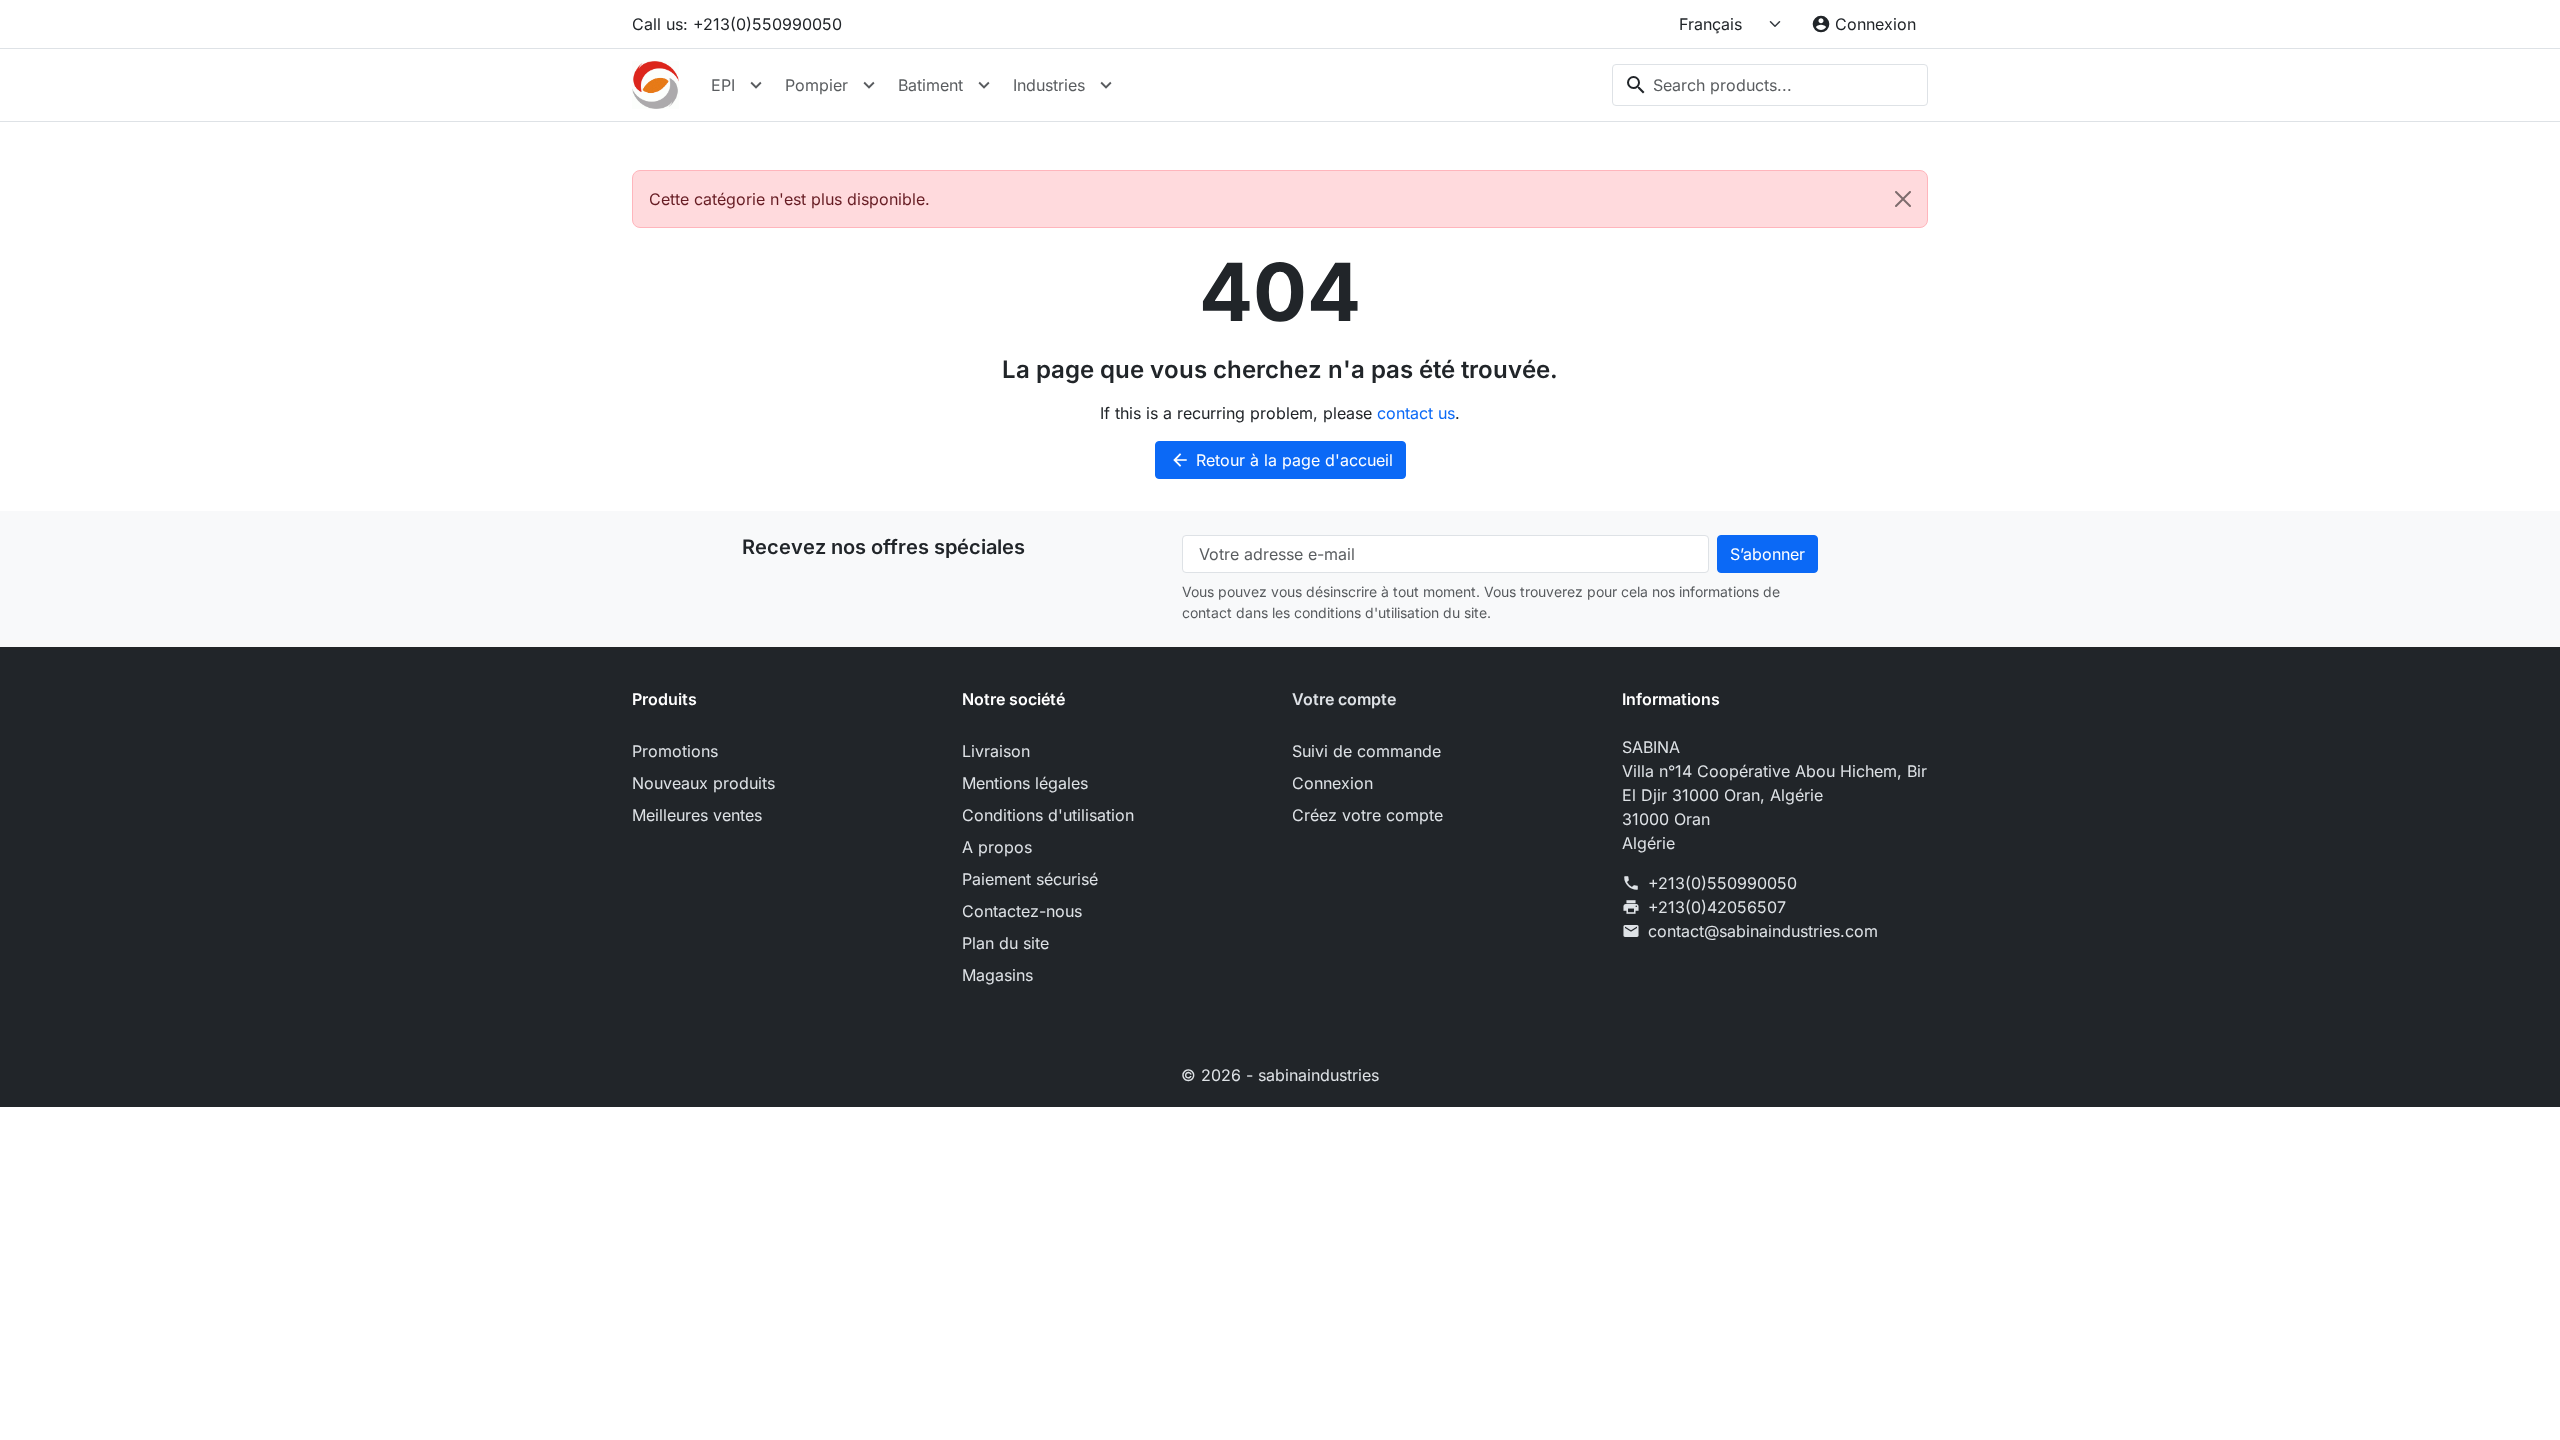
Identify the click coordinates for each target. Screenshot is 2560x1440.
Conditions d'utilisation (1048, 815)
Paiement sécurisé (1030, 879)
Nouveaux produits (703, 783)
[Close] (1903, 199)
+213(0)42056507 (1717, 907)
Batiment (930, 85)
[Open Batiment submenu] (984, 85)
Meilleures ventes (697, 815)
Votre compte (1344, 699)
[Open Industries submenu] (1106, 85)
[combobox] (1770, 85)
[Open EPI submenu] (756, 85)
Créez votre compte (1367, 815)
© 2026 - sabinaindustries (1280, 1075)
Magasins (997, 975)
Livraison (996, 751)
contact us (1416, 413)
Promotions (675, 751)
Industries (1049, 85)
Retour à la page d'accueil (1281, 460)
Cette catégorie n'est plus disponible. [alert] (789, 199)
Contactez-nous (1022, 911)
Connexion (1332, 783)
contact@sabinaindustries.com (1763, 931)
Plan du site (1005, 943)
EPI (723, 85)
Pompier (816, 85)
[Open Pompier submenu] (869, 85)
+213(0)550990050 (1722, 883)
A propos (997, 847)
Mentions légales (1025, 783)
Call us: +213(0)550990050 (737, 24)
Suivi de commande (1366, 751)
